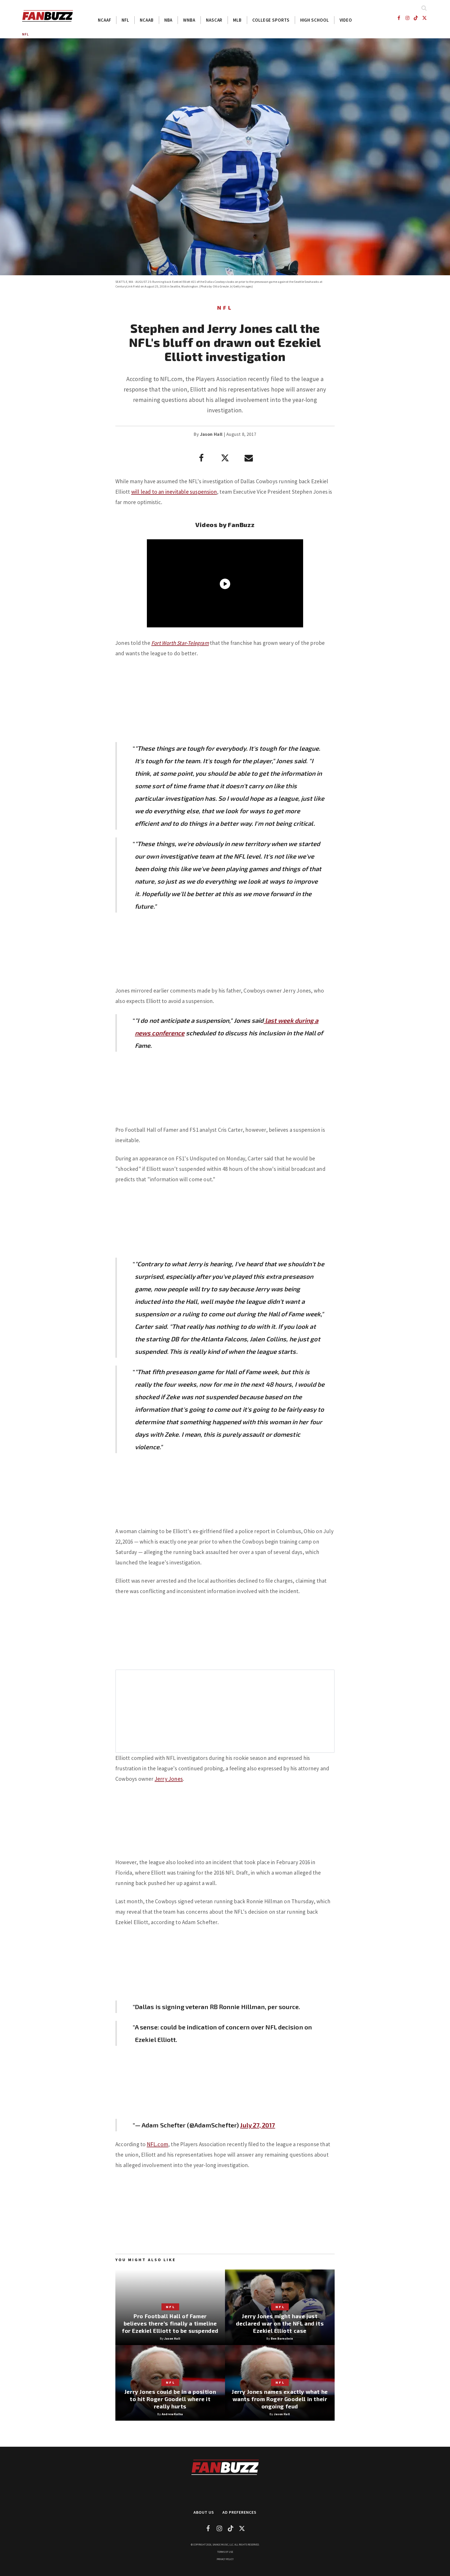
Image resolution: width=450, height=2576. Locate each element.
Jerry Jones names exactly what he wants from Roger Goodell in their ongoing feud (280, 2399)
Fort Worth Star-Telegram (180, 643)
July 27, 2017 (258, 2125)
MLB (237, 20)
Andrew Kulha (172, 2414)
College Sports (271, 20)
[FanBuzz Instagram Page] (407, 18)
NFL (125, 20)
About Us (204, 2512)
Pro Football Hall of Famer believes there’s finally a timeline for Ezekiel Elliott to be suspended (170, 2323)
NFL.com (158, 2144)
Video (346, 20)
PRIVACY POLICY (225, 2559)
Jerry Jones (169, 1779)
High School (315, 20)
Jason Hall (211, 434)
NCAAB (147, 20)
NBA (168, 20)
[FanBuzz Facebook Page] (399, 18)
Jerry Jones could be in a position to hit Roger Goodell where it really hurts (170, 2399)
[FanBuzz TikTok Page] (416, 18)
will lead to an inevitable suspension (174, 492)
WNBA (189, 20)
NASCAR (214, 20)
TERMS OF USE (225, 2552)
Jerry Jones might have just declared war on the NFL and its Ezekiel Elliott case (280, 2323)
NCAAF (105, 20)
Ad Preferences (239, 2512)
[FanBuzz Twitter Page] (425, 18)
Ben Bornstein (282, 2338)
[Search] (424, 8)
